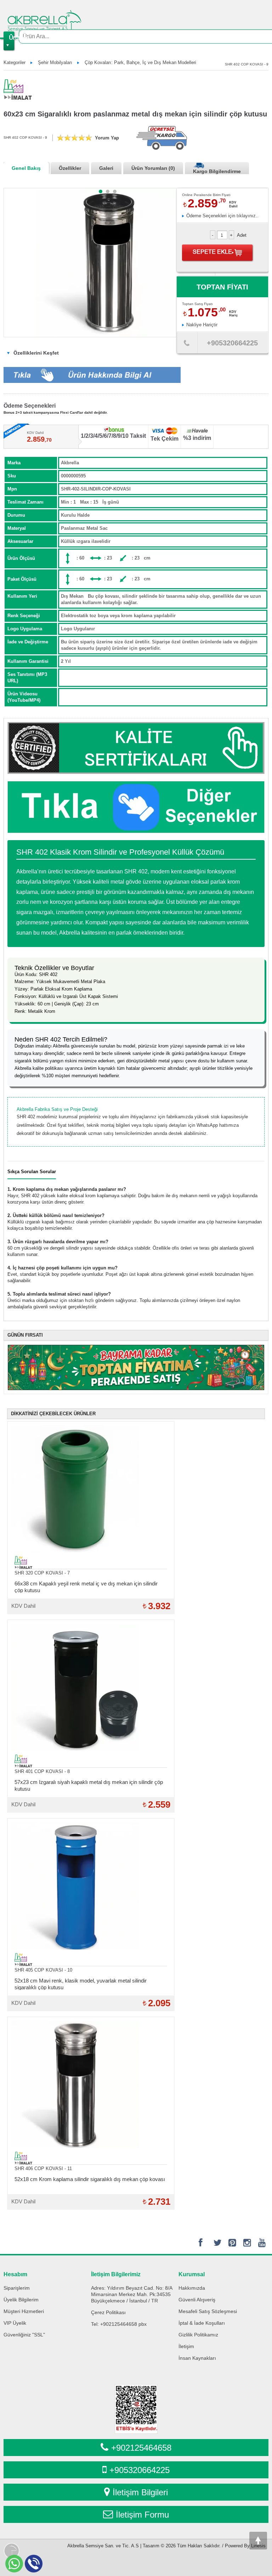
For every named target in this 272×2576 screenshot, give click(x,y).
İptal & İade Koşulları (202, 2323)
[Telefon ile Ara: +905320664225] (187, 345)
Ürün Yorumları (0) (153, 168)
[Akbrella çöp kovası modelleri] (136, 807)
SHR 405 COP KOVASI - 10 (43, 1970)
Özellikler (70, 168)
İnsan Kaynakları (197, 2358)
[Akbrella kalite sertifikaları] (136, 748)
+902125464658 (141, 2448)
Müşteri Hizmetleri (24, 2311)
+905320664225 (140, 2470)
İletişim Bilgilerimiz (116, 2274)
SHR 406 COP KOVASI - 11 (43, 2168)
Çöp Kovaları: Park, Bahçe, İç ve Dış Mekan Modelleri (140, 62)
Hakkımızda (192, 2288)
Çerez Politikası (108, 2312)
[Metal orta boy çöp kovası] (115, 191)
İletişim (186, 2346)
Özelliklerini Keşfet (35, 353)
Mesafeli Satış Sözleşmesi (208, 2311)
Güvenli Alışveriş (197, 2300)
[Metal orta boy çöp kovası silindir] (101, 191)
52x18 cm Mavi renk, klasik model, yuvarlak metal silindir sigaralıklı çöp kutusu (81, 1984)
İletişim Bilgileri (140, 2492)
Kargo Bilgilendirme (217, 171)
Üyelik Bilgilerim (21, 2300)
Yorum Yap (107, 138)
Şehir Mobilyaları (55, 62)
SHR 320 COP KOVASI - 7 (42, 1573)
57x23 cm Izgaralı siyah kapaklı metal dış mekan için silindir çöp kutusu (89, 1785)
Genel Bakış (26, 168)
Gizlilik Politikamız (198, 2335)
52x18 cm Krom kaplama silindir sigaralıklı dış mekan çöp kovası (90, 2179)
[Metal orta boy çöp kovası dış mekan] (108, 191)
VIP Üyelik (15, 2323)
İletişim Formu (142, 2515)
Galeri (106, 168)
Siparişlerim (17, 2288)
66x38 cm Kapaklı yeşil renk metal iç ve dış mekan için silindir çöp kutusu (86, 1587)
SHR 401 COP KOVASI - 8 (42, 1771)
